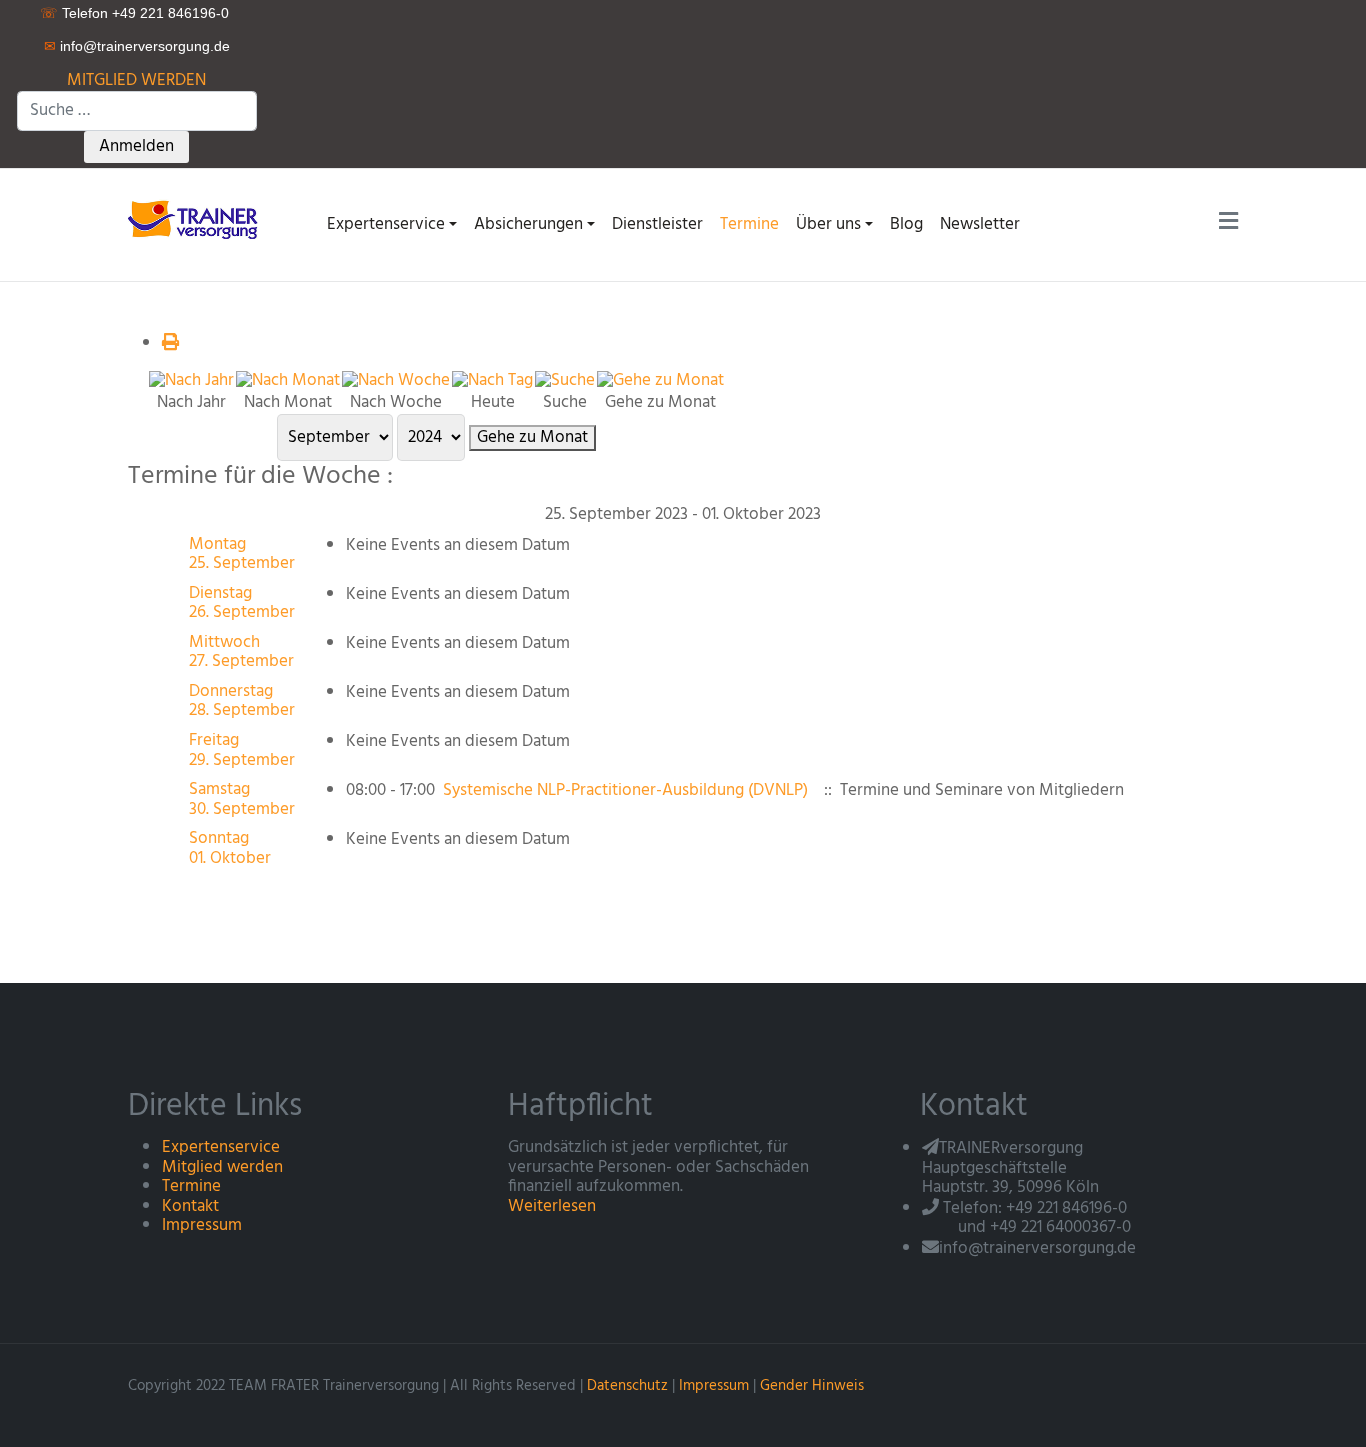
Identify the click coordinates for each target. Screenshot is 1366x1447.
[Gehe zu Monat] (660, 380)
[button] (391, 224)
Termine (191, 1186)
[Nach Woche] (396, 380)
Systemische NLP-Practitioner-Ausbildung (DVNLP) (625, 790)
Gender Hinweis (812, 1386)
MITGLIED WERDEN (136, 80)
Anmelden (136, 146)
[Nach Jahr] (191, 380)
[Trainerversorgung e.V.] (199, 219)
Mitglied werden (222, 1167)
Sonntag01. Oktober (230, 848)
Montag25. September (242, 554)
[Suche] (565, 380)
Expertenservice (221, 1147)
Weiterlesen (552, 1206)
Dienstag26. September (242, 603)
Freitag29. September (242, 750)
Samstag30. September (242, 799)
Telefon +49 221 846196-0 (145, 13)
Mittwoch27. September (241, 652)
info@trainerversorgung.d (141, 46)
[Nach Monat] (288, 380)
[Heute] (492, 380)
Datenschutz (627, 1386)
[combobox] (137, 111)
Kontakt (190, 1206)
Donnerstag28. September (242, 701)
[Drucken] (170, 343)
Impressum (202, 1225)
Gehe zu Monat (532, 438)
